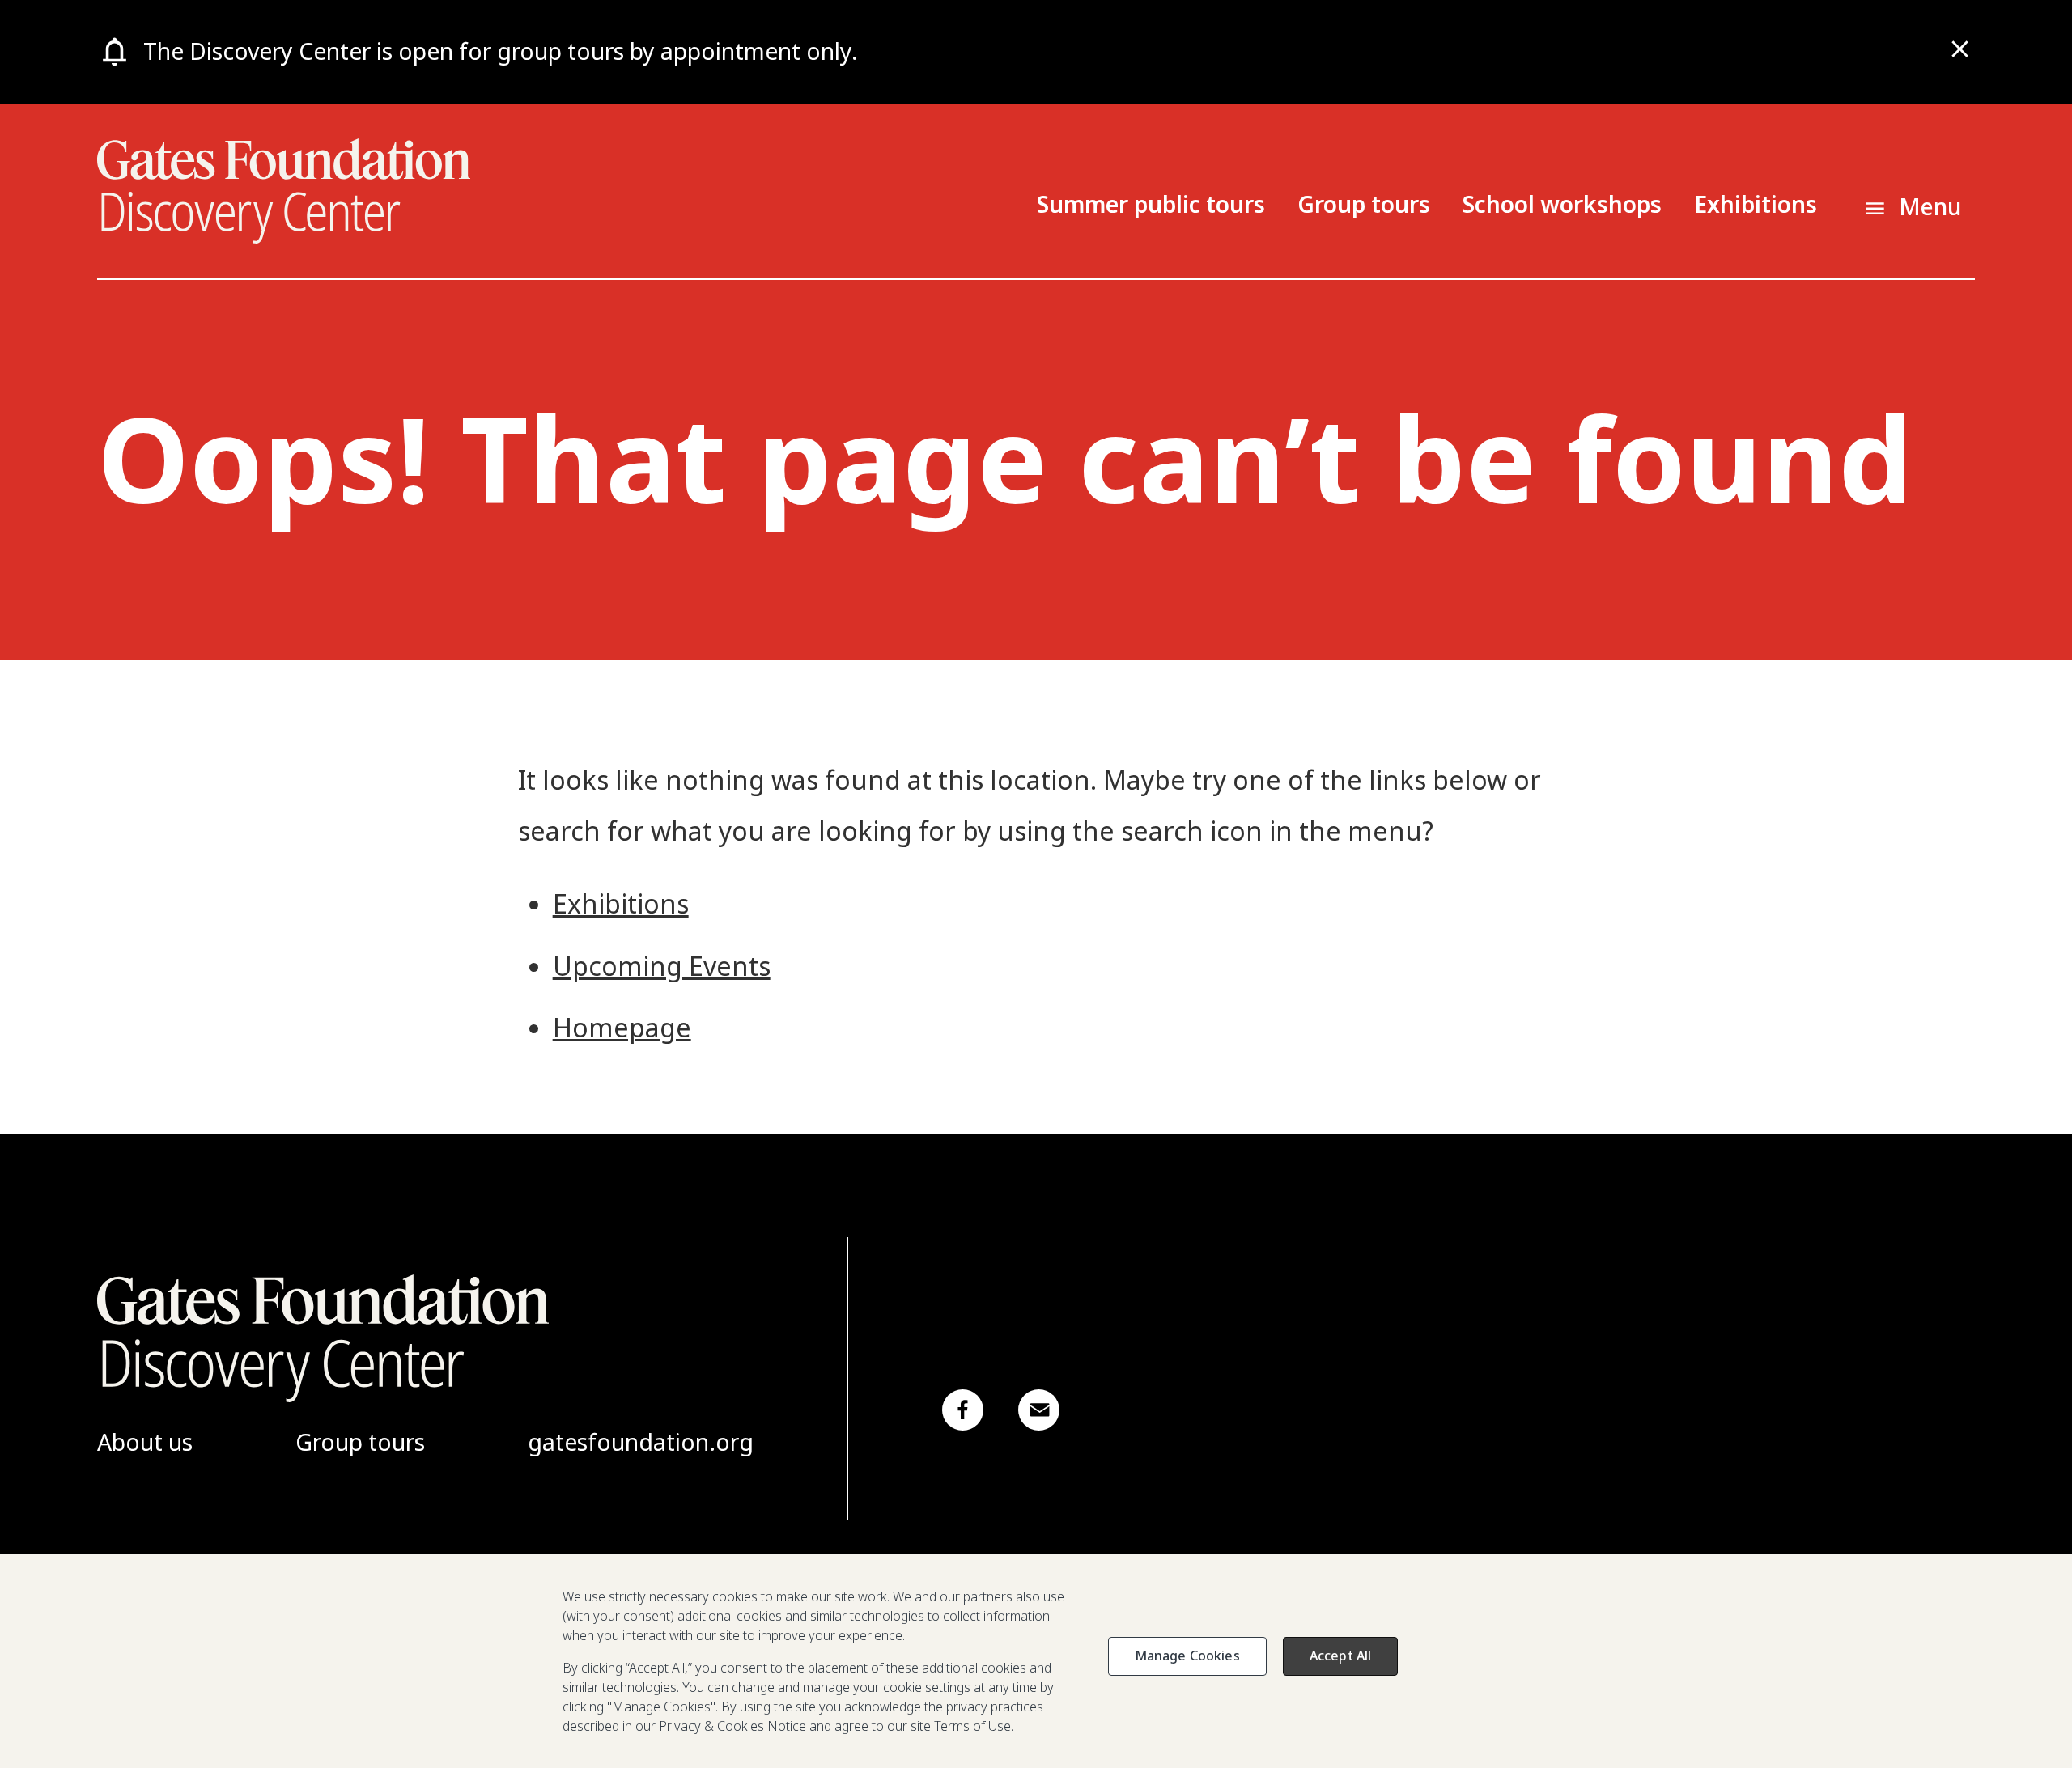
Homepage (622, 1027)
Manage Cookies (1187, 1656)
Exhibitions (1756, 204)
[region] (1036, 1661)
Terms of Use (972, 1726)
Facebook (963, 1410)
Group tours (1364, 204)
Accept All (1341, 1656)
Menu (1930, 206)
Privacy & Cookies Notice (732, 1726)
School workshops (1562, 204)
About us (145, 1442)
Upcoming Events (662, 966)
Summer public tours (1151, 204)
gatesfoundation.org (641, 1442)
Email (1039, 1410)
